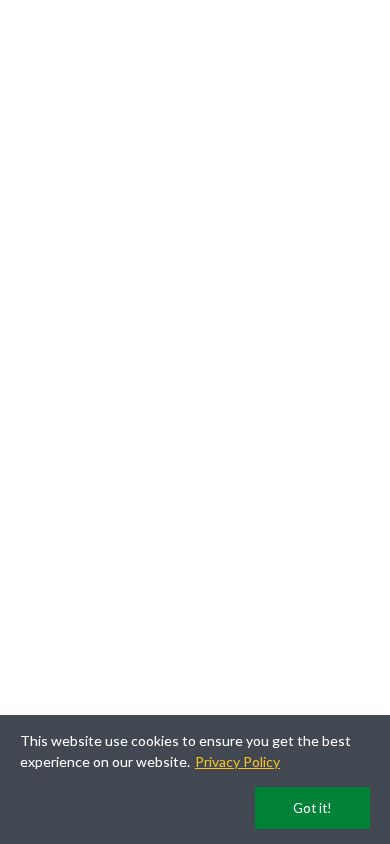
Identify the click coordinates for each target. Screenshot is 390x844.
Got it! (312, 808)
